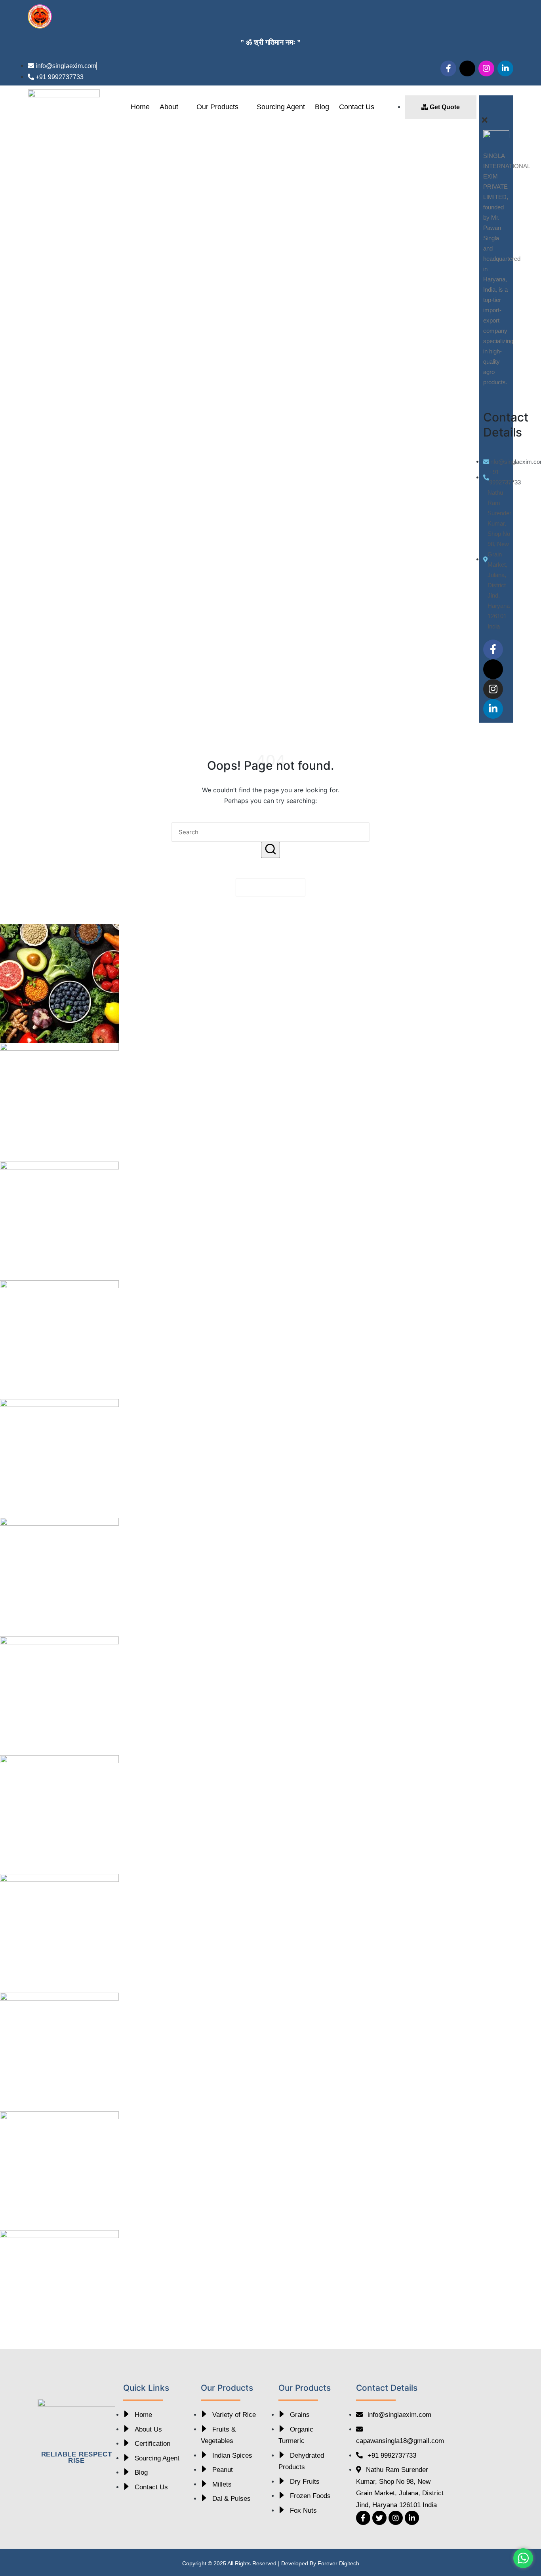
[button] (496, 108)
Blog (322, 107)
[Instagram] (486, 68)
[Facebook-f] (448, 68)
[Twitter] (379, 2518)
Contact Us (357, 107)
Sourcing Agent (281, 107)
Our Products (217, 107)
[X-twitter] (467, 68)
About (169, 107)
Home (140, 107)
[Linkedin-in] (505, 68)
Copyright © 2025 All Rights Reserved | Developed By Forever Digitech (271, 2563)
